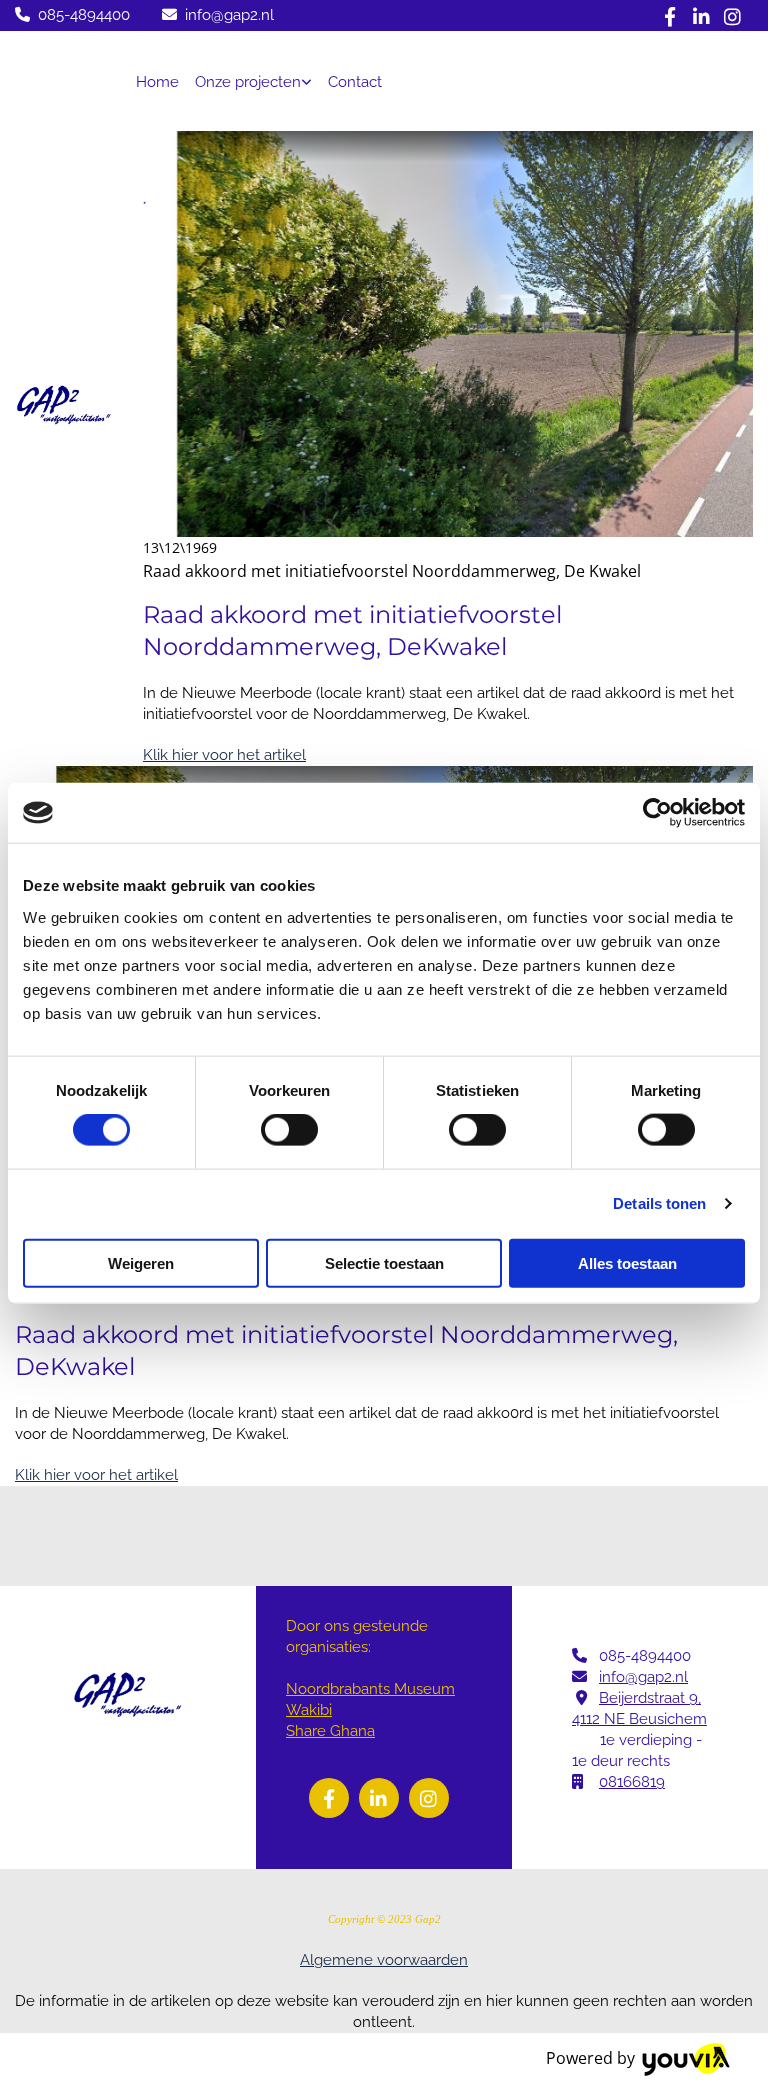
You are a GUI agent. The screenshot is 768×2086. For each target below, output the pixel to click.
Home (157, 82)
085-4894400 (84, 15)
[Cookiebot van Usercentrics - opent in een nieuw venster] (657, 813)
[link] (253, 81)
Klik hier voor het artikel (224, 755)
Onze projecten (248, 82)
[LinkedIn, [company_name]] (701, 15)
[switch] (289, 1130)
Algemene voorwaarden (384, 1960)
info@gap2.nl (229, 15)
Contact (355, 82)
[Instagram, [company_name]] (732, 15)
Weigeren (141, 1262)
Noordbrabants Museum (370, 1689)
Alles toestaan (627, 1262)
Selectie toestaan (384, 1262)
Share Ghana (330, 1731)
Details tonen (659, 1203)
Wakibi (309, 1710)
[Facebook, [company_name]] (670, 15)
